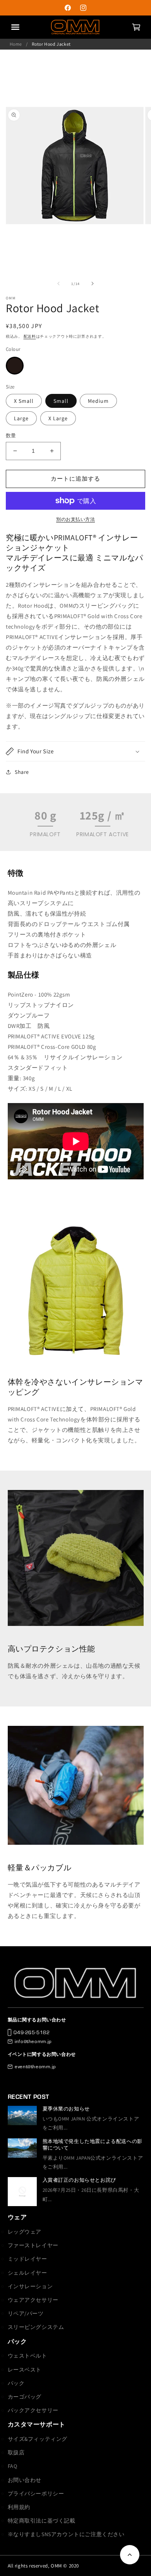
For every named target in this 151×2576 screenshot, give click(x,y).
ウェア (17, 2217)
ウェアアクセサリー (33, 2300)
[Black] (15, 366)
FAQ (13, 2466)
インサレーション (30, 2286)
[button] (136, 27)
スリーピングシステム (36, 2327)
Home (16, 44)
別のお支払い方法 (75, 519)
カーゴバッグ (25, 2397)
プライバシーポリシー (36, 2494)
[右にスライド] (93, 284)
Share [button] (22, 772)
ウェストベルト (27, 2356)
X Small (24, 401)
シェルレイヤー (27, 2273)
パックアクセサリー (33, 2410)
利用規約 (19, 2507)
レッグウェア (25, 2232)
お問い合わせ (25, 2480)
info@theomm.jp (33, 2041)
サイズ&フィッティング (38, 2439)
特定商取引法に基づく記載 (42, 2521)
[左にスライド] (58, 284)
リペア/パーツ (26, 2313)
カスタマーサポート (37, 2424)
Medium (98, 401)
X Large (58, 418)
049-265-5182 (32, 2032)
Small (61, 401)
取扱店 (16, 2452)
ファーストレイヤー (33, 2245)
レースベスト (25, 2370)
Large (21, 418)
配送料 (30, 336)
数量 (11, 436)
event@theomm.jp (35, 2066)
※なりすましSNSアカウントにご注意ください (66, 2534)
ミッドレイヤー (27, 2259)
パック (17, 2341)
